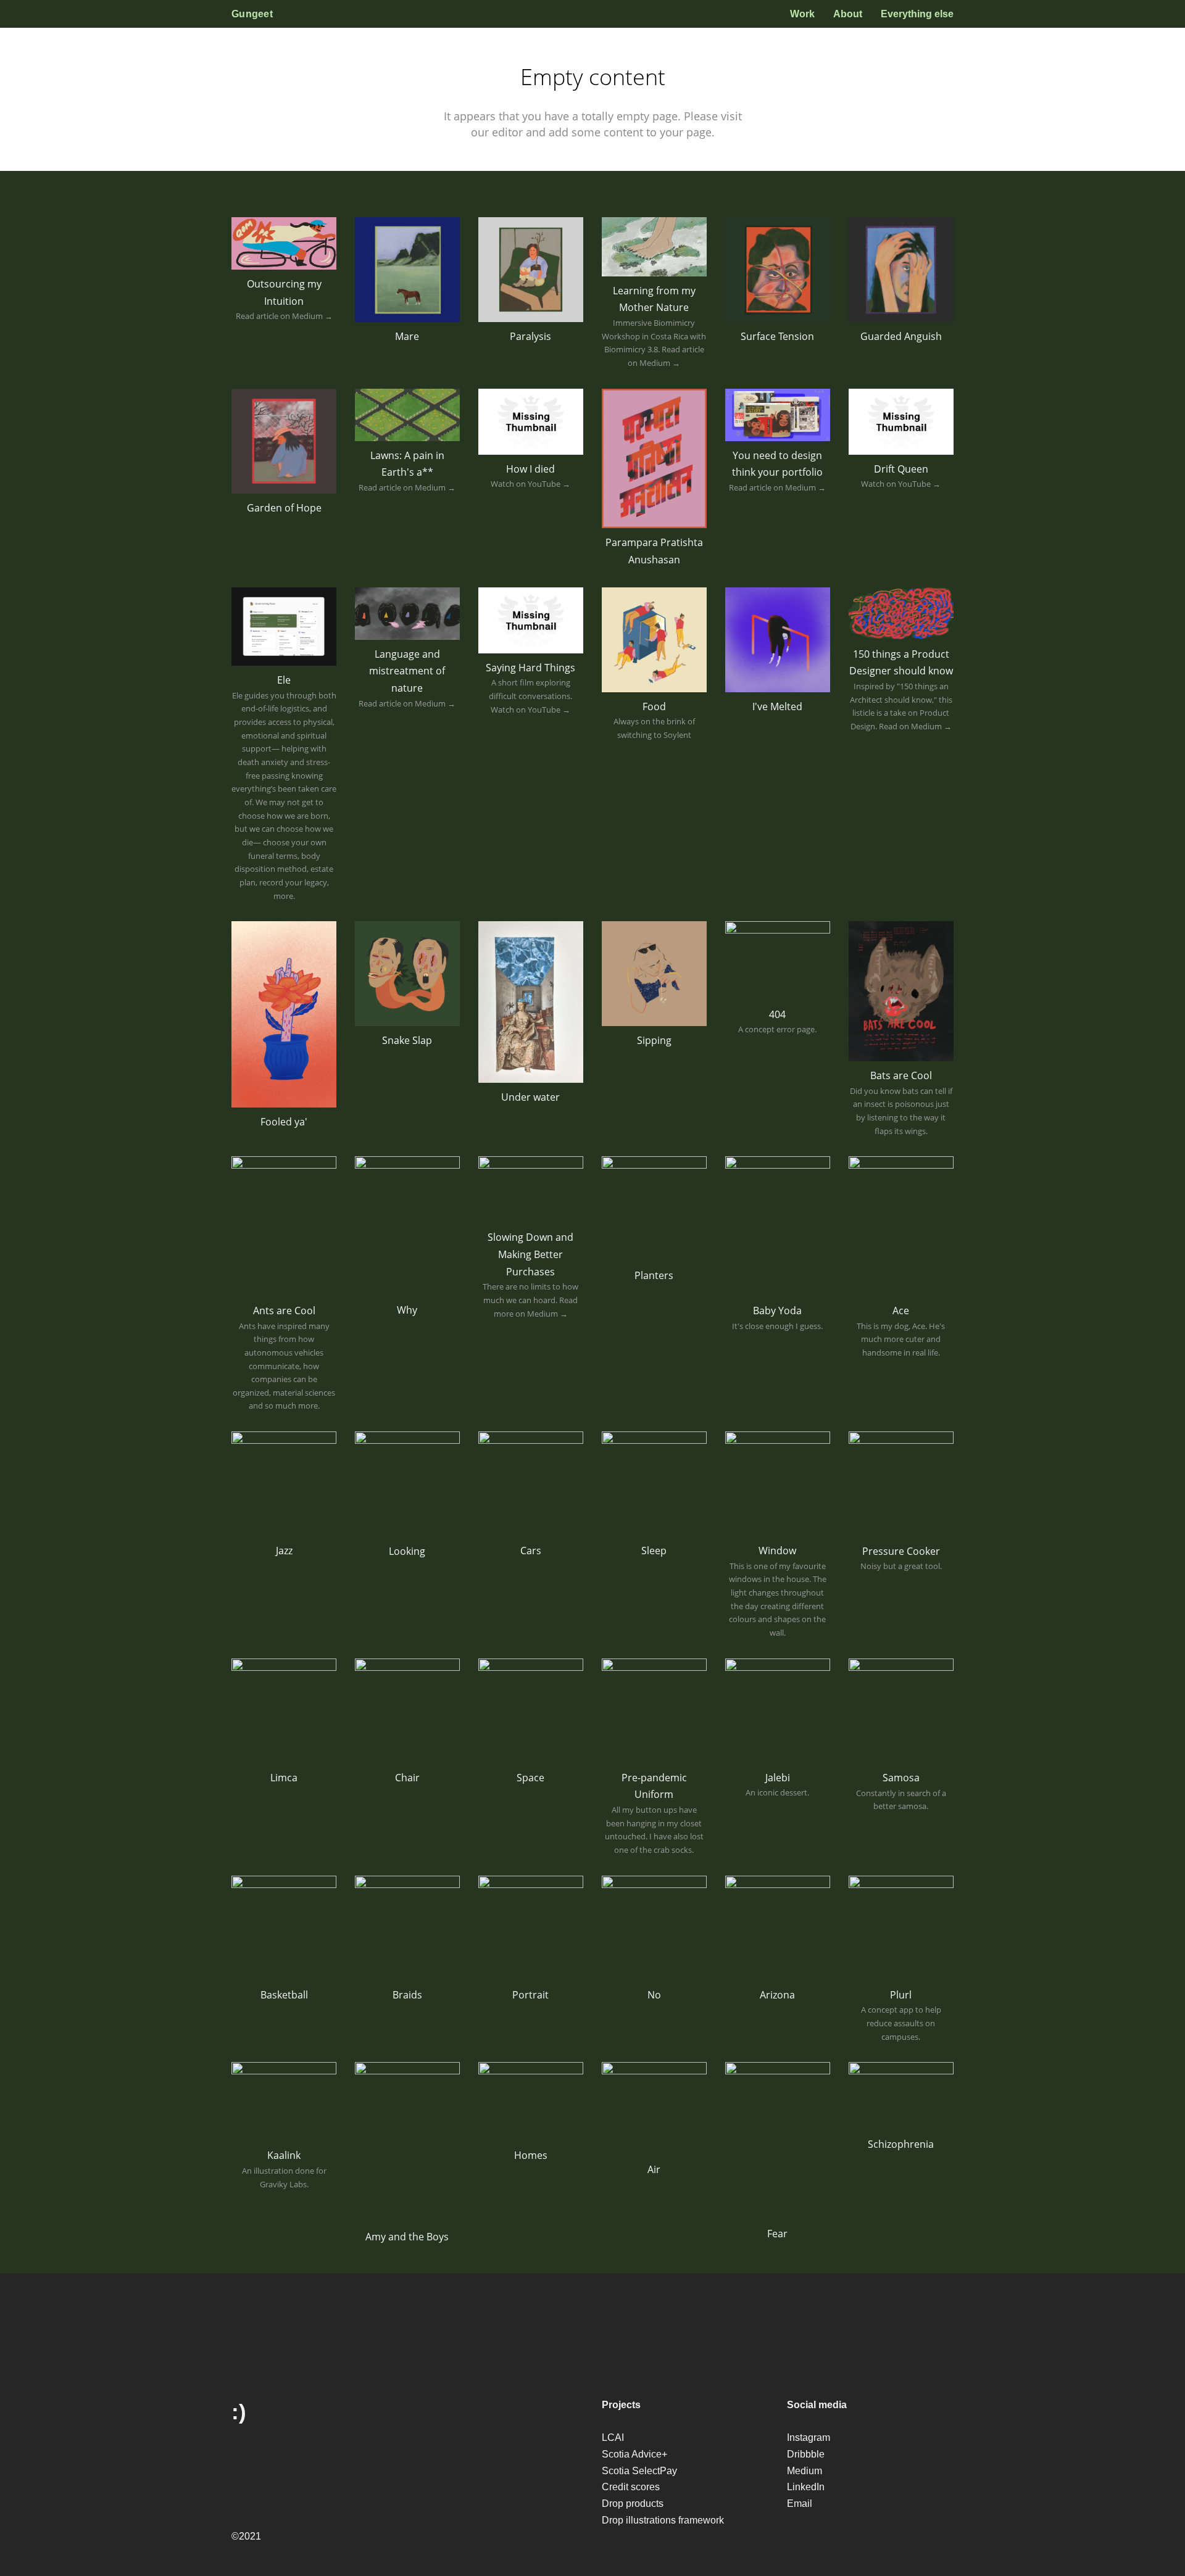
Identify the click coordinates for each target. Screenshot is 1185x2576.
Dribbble (806, 2454)
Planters (654, 1275)
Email (800, 2504)
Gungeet (252, 14)
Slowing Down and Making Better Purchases (530, 1254)
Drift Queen (901, 469)
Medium (805, 2471)
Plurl (901, 1995)
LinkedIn (806, 2487)
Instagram (809, 2437)
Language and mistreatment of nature (407, 671)
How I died (530, 469)
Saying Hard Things (530, 668)
